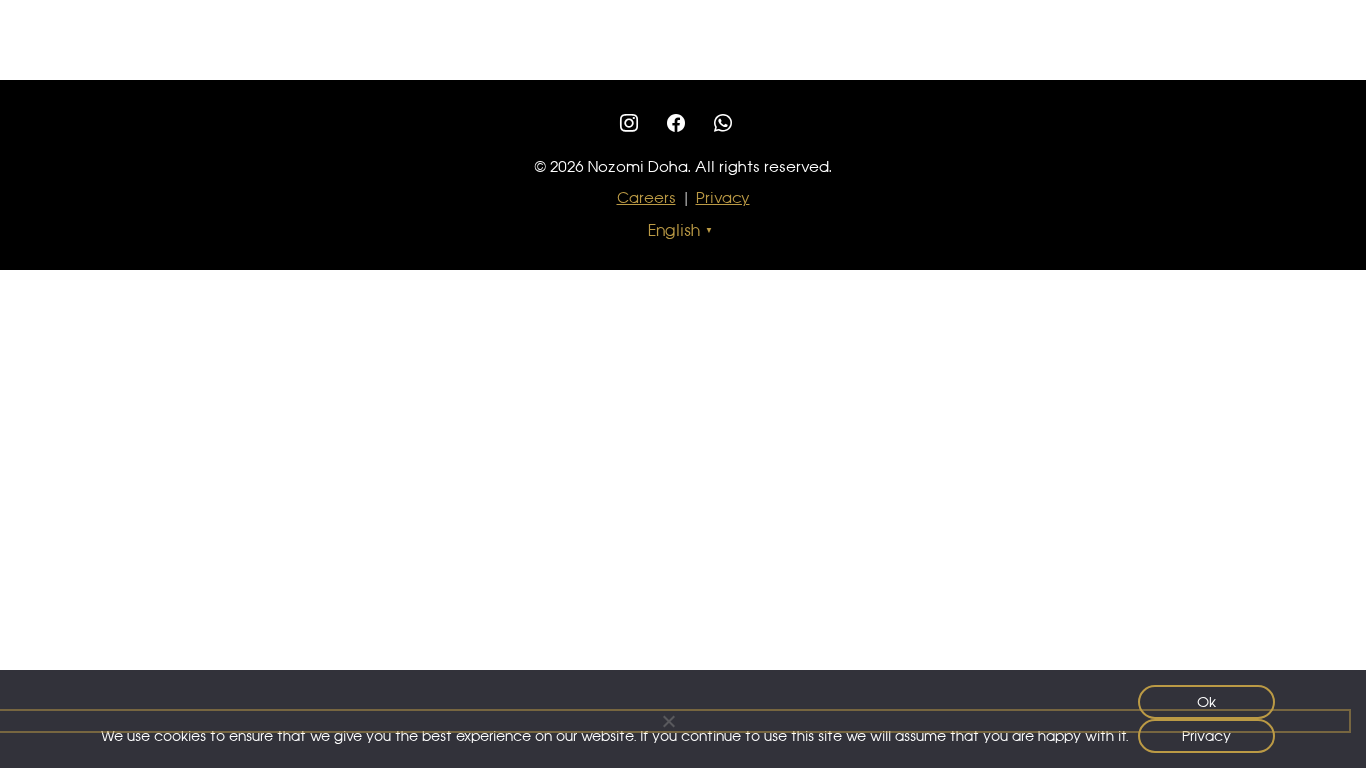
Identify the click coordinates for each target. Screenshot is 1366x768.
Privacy (723, 197)
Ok (1207, 702)
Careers (646, 197)
